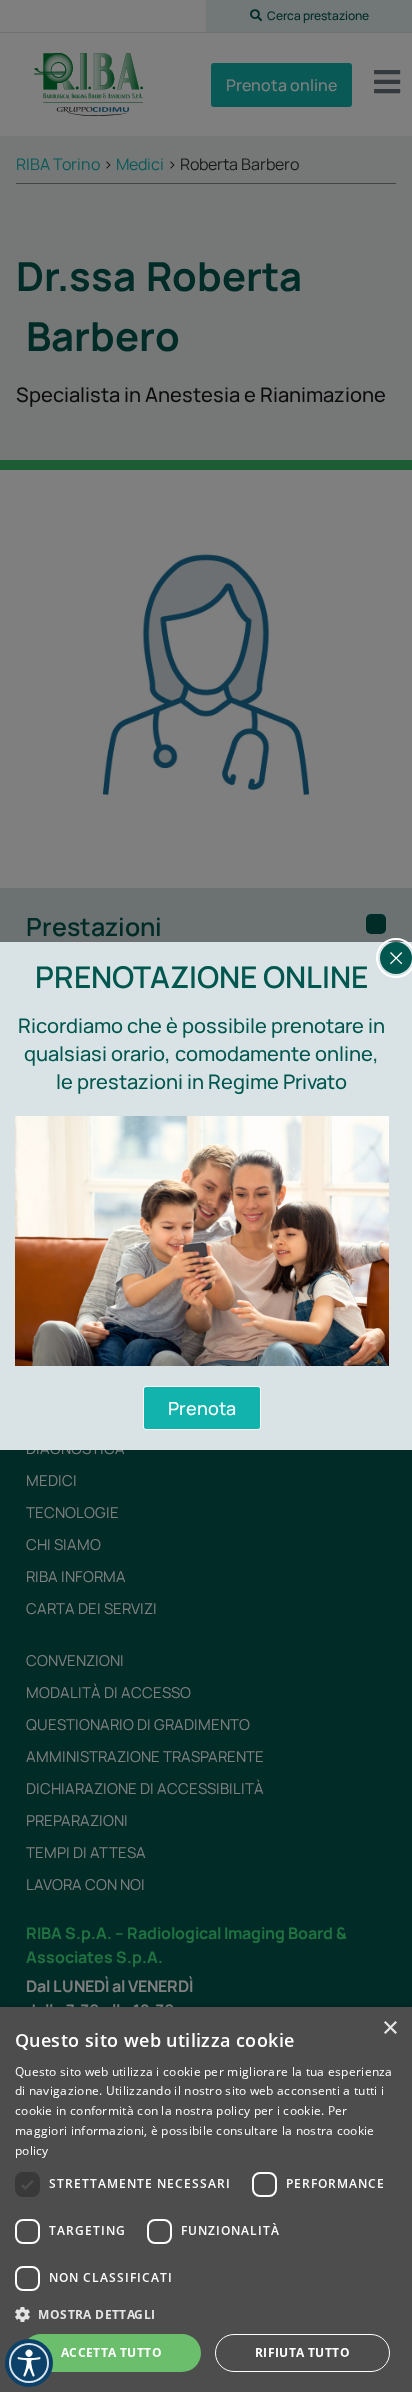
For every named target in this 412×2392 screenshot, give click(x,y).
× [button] (389, 2028)
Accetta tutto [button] (111, 2352)
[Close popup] (396, 958)
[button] (206, 2314)
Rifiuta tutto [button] (302, 2352)
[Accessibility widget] (29, 2363)
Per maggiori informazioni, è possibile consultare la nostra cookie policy (195, 2130)
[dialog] (206, 2199)
